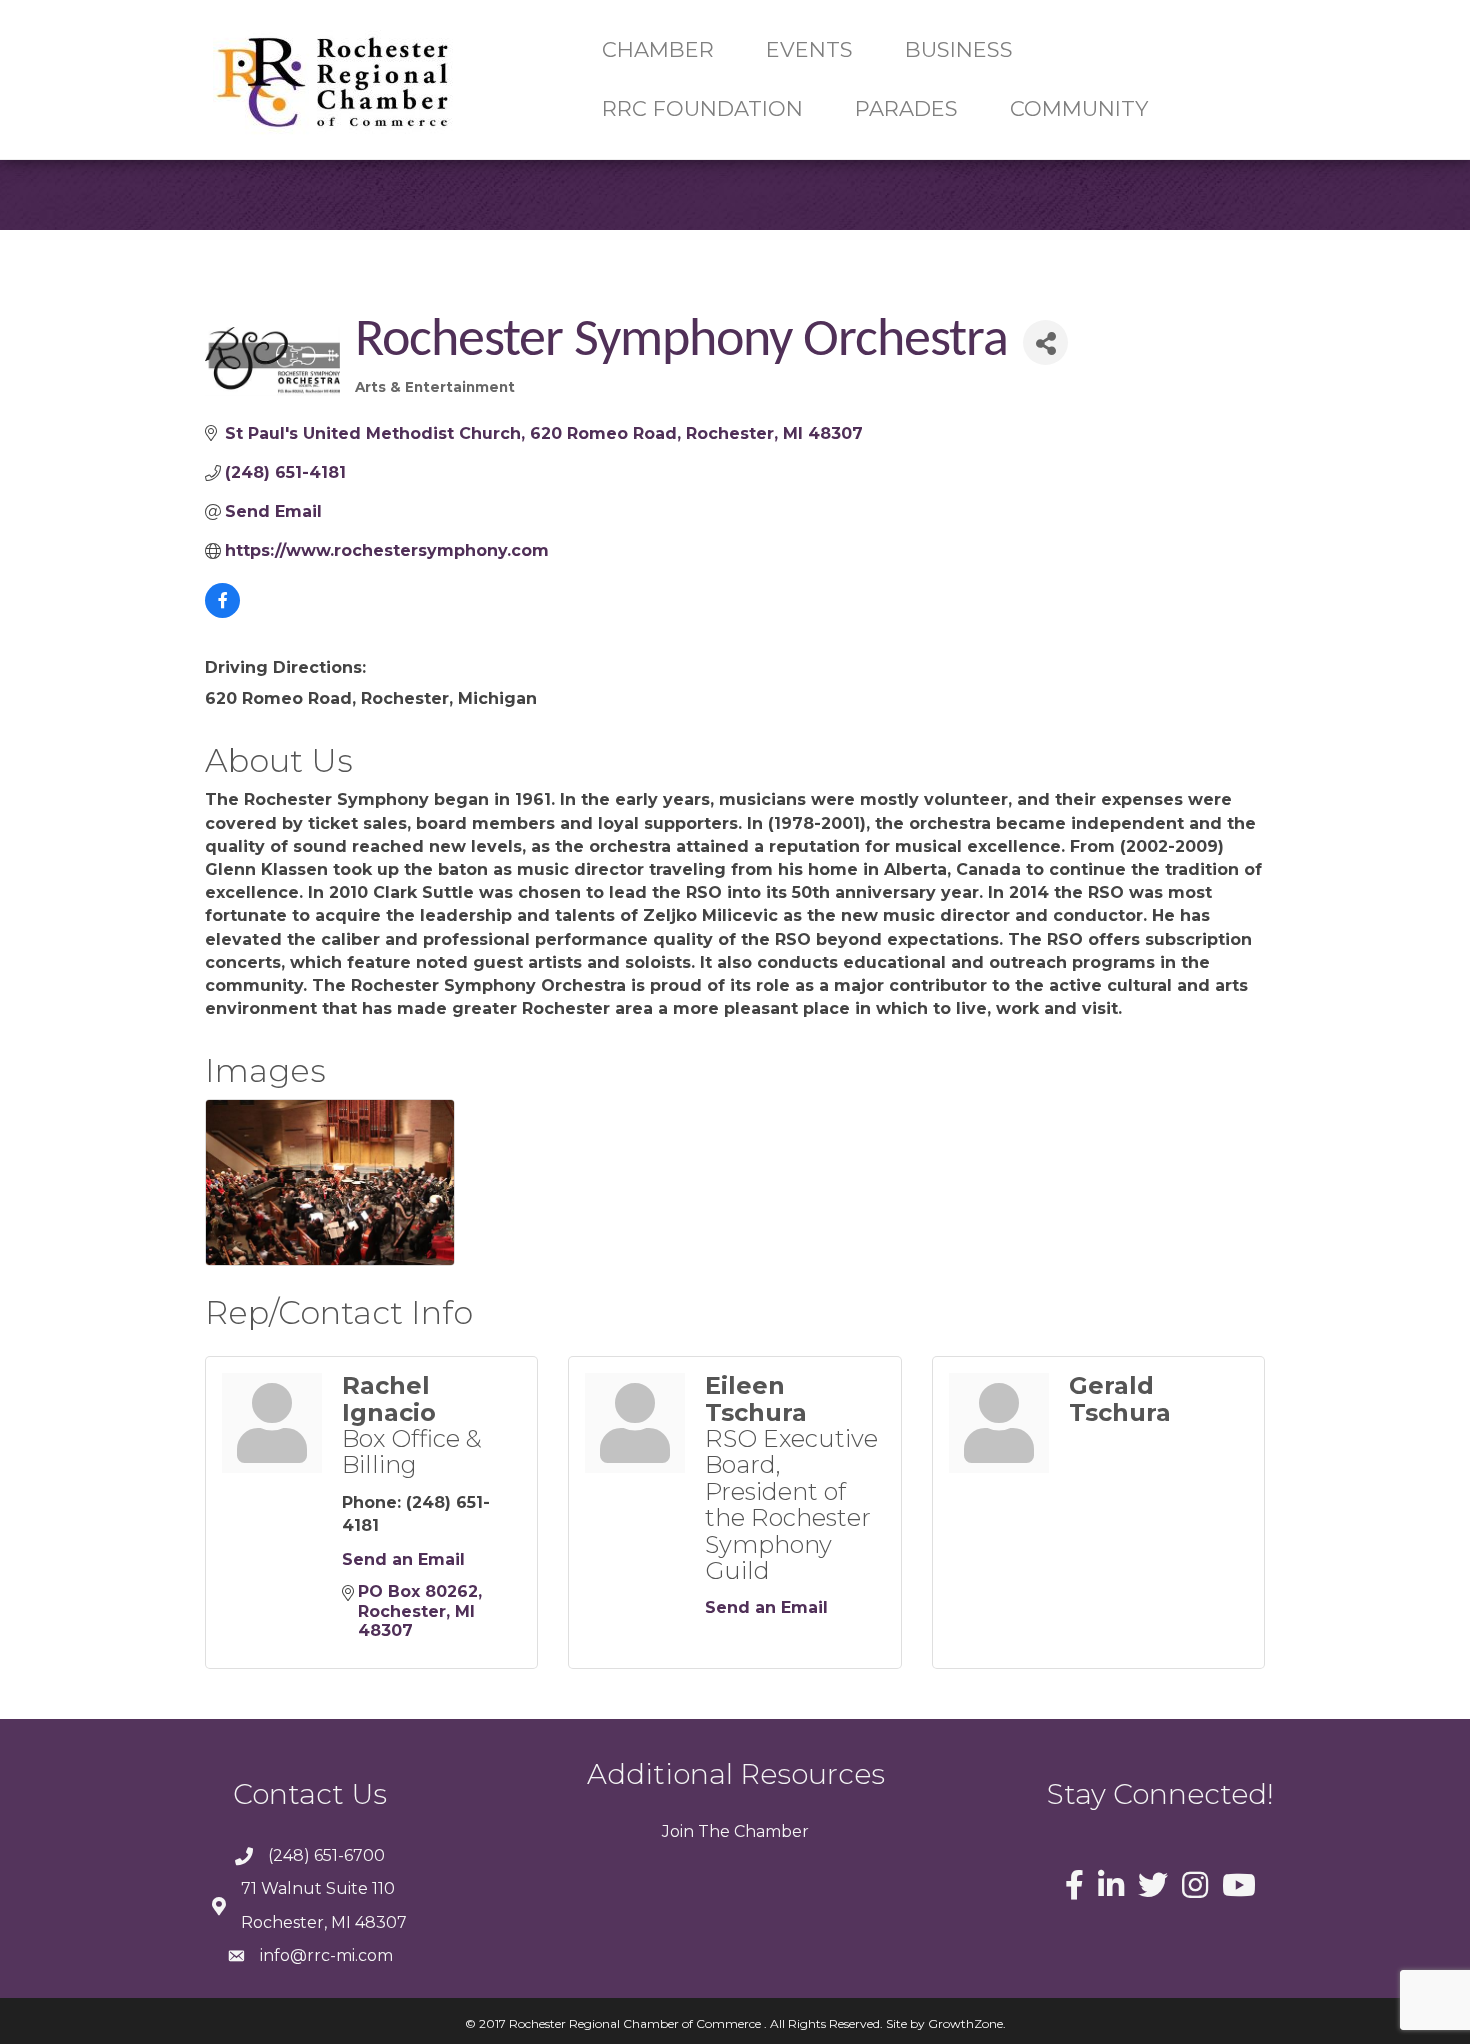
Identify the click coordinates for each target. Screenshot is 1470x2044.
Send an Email (403, 1559)
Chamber (769, 1831)
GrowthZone (965, 2023)
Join (678, 1831)
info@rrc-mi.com (326, 1955)
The (712, 1831)
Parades (906, 108)
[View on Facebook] (222, 612)
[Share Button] (1045, 342)
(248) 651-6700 (326, 1855)
